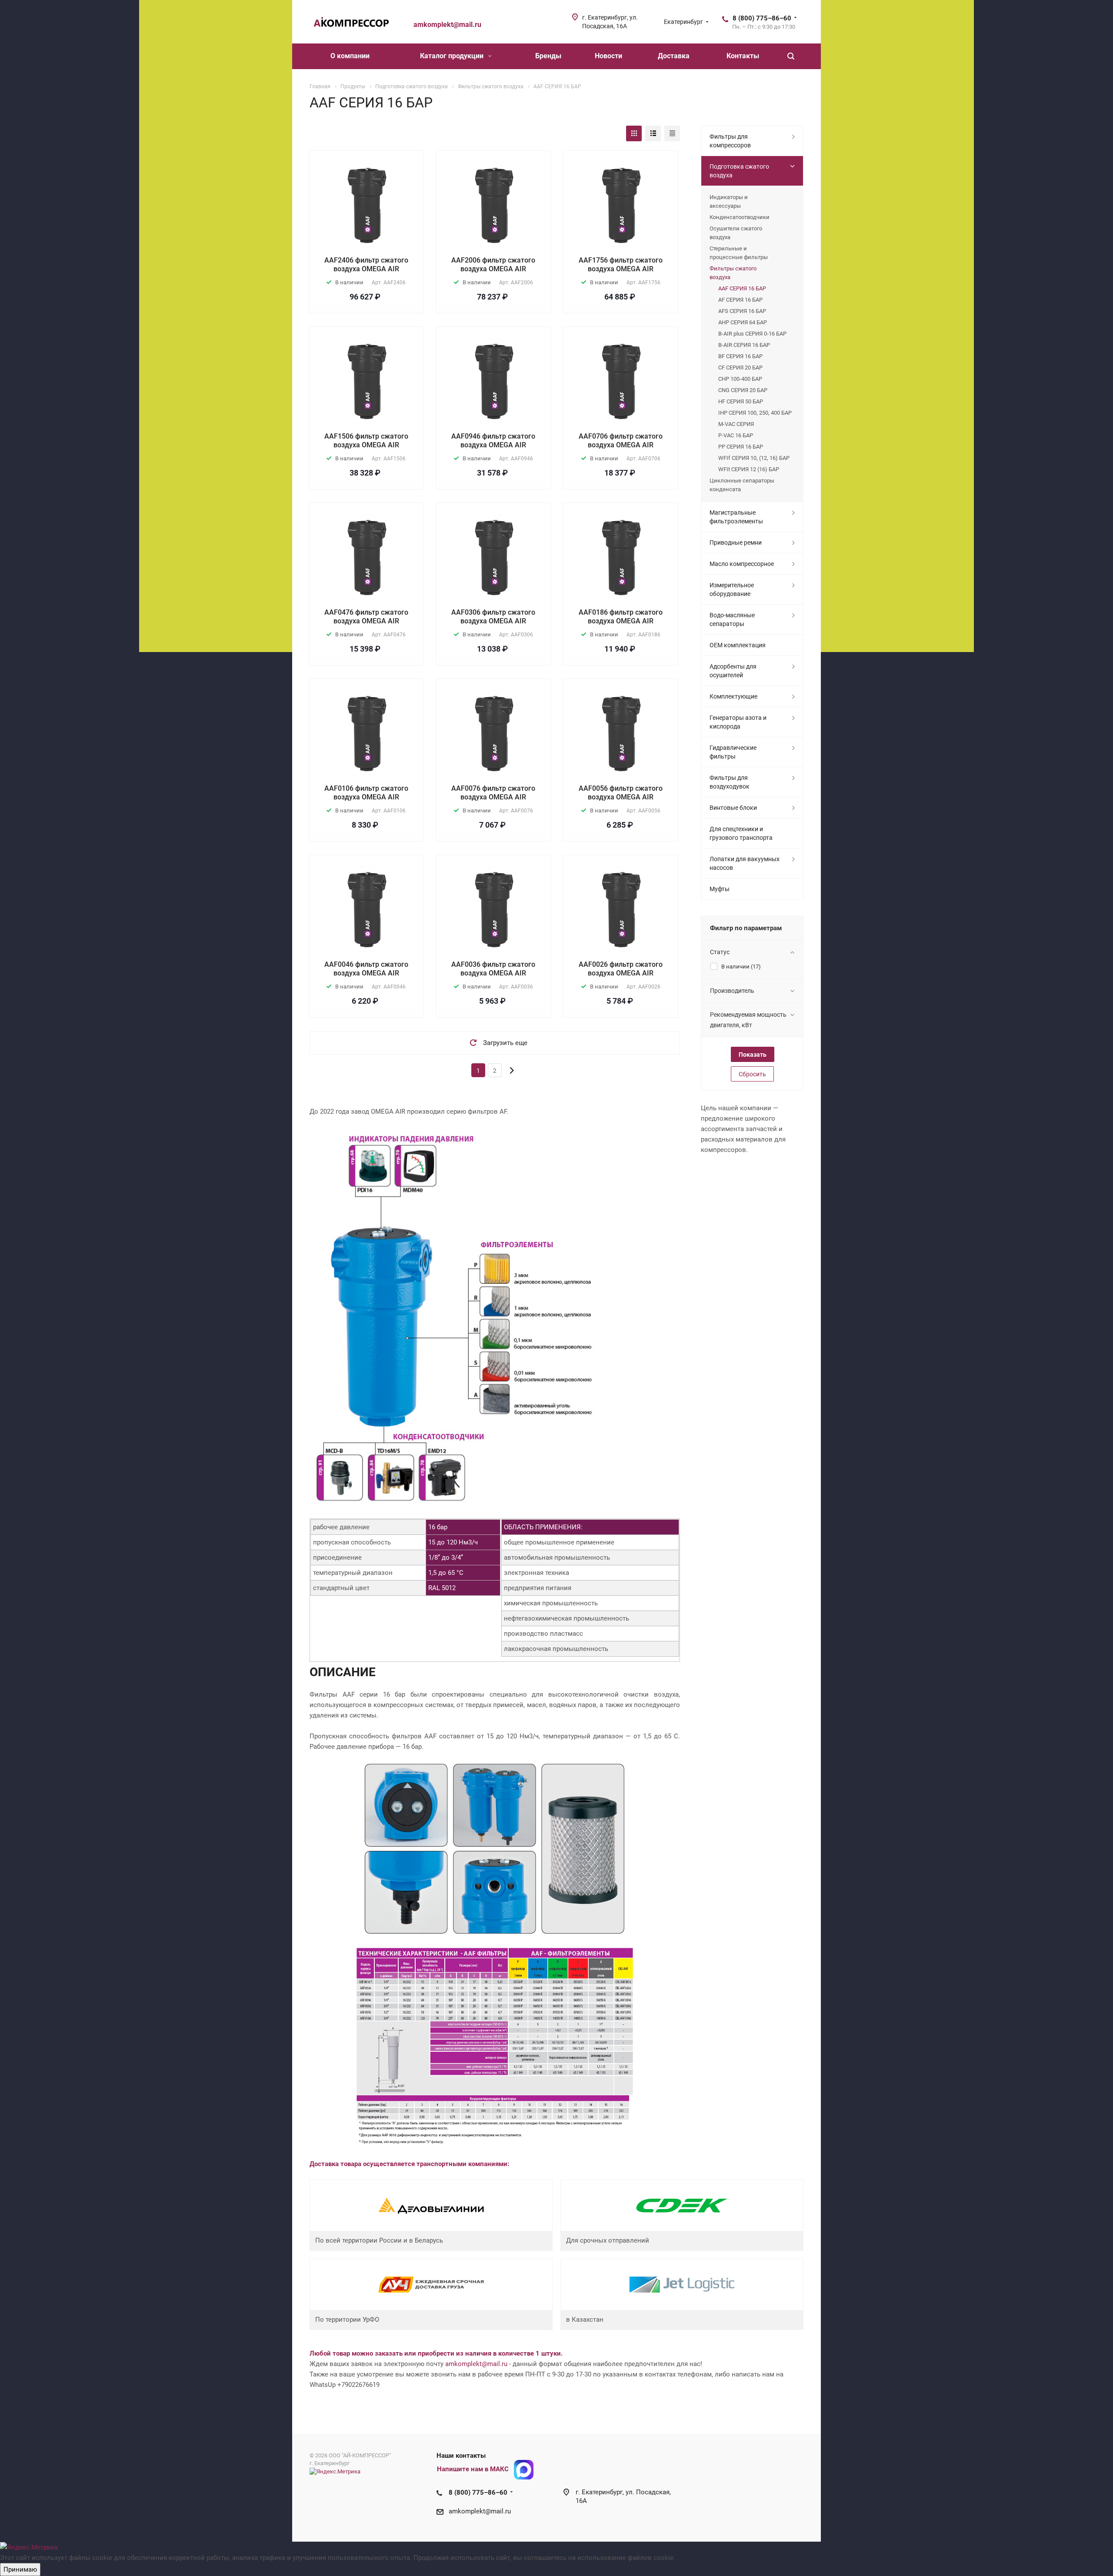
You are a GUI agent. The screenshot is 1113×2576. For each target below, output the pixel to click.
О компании (350, 56)
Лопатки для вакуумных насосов (745, 863)
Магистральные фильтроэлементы (736, 517)
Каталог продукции (453, 56)
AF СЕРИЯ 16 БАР (740, 300)
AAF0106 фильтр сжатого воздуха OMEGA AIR (366, 793)
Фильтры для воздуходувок (730, 782)
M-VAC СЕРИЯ (736, 424)
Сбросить (752, 1074)
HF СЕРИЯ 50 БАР (741, 401)
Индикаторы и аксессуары (729, 201)
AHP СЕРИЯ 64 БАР (743, 322)
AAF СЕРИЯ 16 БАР (742, 288)
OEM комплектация (738, 645)
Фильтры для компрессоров (730, 141)
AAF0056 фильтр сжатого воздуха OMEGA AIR (621, 793)
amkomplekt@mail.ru (476, 2364)
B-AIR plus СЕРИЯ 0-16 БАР (752, 334)
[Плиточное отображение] (634, 133)
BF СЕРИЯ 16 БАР (740, 356)
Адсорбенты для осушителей (733, 671)
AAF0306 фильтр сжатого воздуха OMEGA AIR (493, 617)
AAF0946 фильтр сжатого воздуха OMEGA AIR (493, 441)
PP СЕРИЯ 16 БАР (741, 447)
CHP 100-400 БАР (740, 379)
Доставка (674, 56)
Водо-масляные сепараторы (732, 619)
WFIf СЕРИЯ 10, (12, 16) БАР (754, 458)
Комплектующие (733, 696)
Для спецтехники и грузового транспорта (741, 833)
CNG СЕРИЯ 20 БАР (743, 390)
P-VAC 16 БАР (736, 435)
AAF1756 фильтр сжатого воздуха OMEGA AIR (621, 265)
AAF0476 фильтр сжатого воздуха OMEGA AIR (366, 617)
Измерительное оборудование (732, 589)
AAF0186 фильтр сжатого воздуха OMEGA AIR (621, 617)
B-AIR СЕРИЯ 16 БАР (744, 345)
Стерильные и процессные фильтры (739, 253)
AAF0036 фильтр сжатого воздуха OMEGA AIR (493, 969)
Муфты (720, 889)
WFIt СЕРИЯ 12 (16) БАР (749, 469)
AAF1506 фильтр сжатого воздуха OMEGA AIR (366, 441)
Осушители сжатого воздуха (736, 233)
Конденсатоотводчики (740, 217)
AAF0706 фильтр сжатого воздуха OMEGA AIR (621, 441)
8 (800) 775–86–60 (762, 18)
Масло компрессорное (742, 564)
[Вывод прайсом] (672, 133)
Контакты (743, 56)
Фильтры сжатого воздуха (733, 273)
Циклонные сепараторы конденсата (742, 485)
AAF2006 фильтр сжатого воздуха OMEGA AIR (493, 265)
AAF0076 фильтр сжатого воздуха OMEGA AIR (493, 793)
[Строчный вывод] (653, 133)
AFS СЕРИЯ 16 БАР (742, 311)
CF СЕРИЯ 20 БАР (740, 368)
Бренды (548, 56)
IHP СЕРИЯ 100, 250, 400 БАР (755, 413)
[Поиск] (791, 56)
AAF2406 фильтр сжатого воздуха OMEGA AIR (366, 265)
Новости (608, 56)
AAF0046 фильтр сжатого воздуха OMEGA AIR (366, 969)
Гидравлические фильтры (733, 752)
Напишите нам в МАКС (473, 2469)
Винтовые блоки (733, 808)
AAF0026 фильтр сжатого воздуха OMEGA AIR (621, 969)
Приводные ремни (736, 542)
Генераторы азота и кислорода (738, 722)
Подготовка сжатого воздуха (739, 171)
